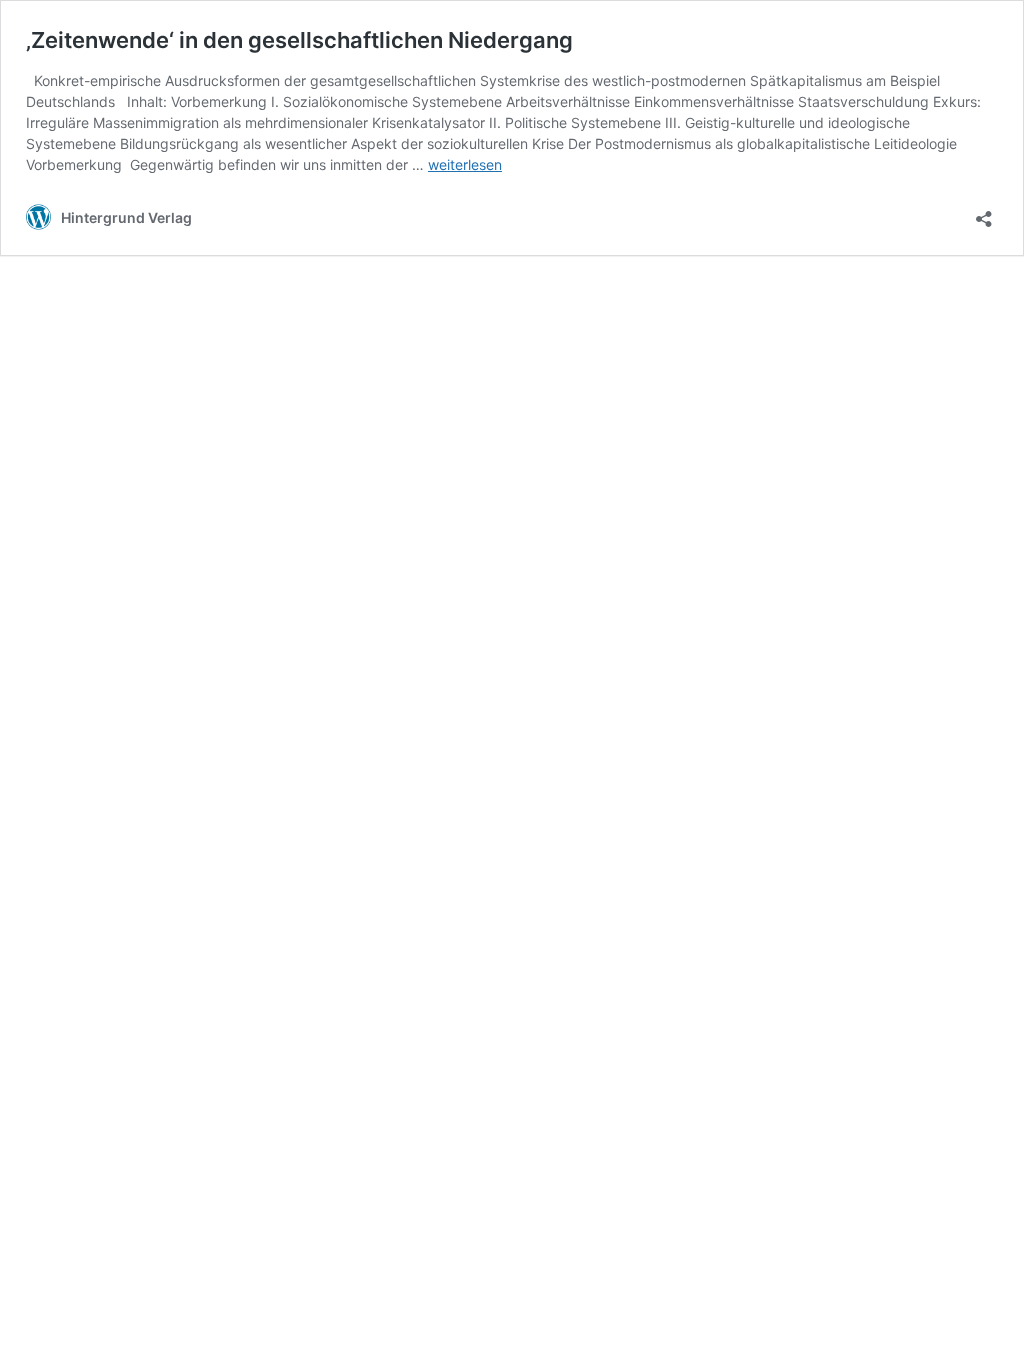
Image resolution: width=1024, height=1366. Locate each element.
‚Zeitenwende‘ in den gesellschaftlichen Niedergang (299, 40)
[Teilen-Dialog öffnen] (984, 212)
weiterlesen (465, 164)
